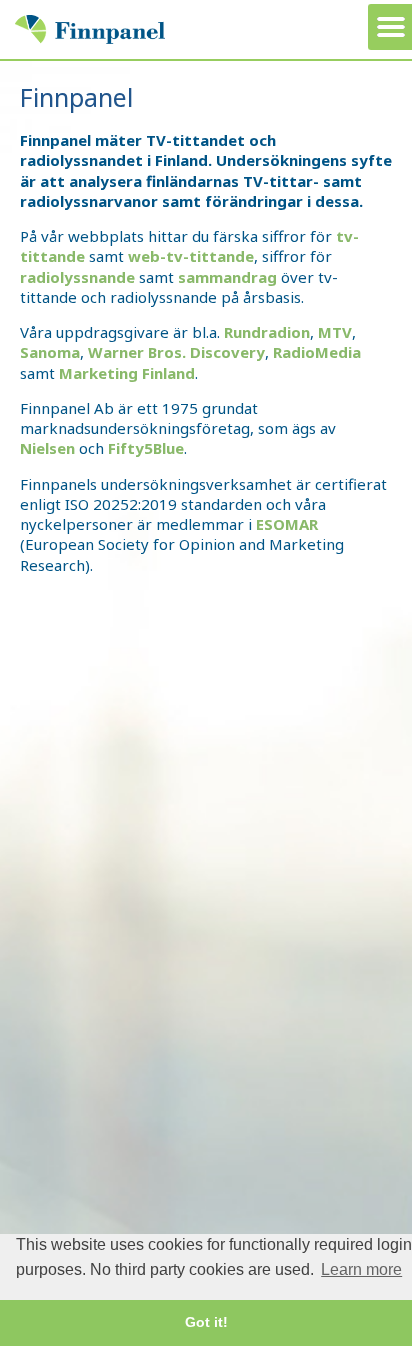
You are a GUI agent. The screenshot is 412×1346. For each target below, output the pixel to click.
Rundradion (265, 332)
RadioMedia (317, 352)
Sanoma (50, 352)
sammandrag (227, 277)
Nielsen (47, 448)
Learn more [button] (361, 1269)
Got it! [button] (206, 1322)
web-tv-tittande (191, 256)
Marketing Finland (127, 373)
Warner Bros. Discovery (176, 352)
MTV (335, 332)
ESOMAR (287, 524)
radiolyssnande (77, 277)
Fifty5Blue (146, 448)
